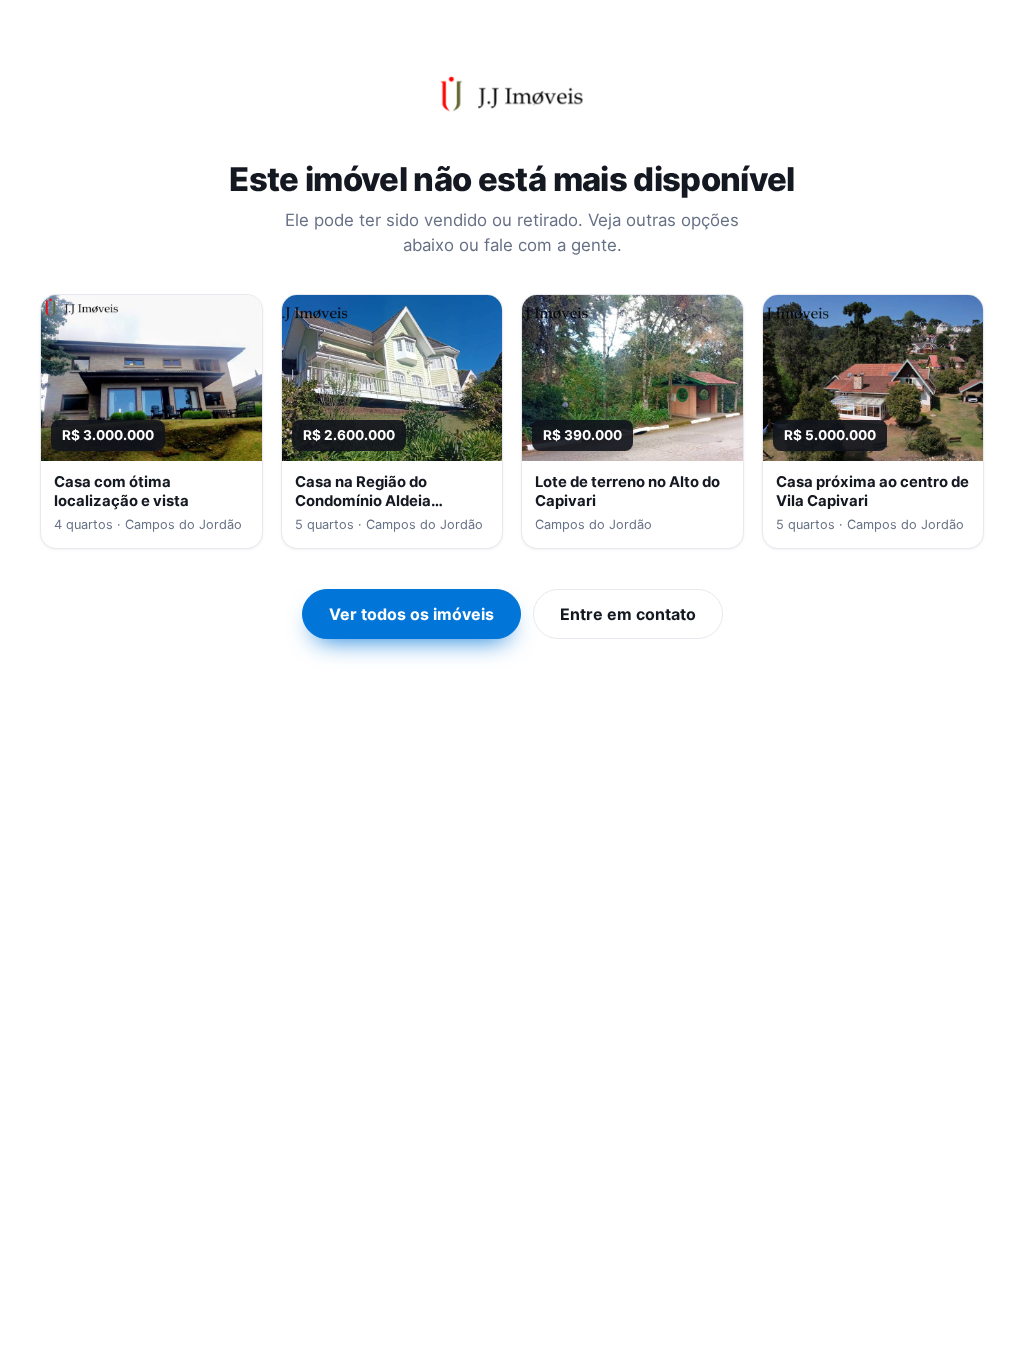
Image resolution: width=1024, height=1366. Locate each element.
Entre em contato (628, 614)
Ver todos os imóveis (411, 614)
